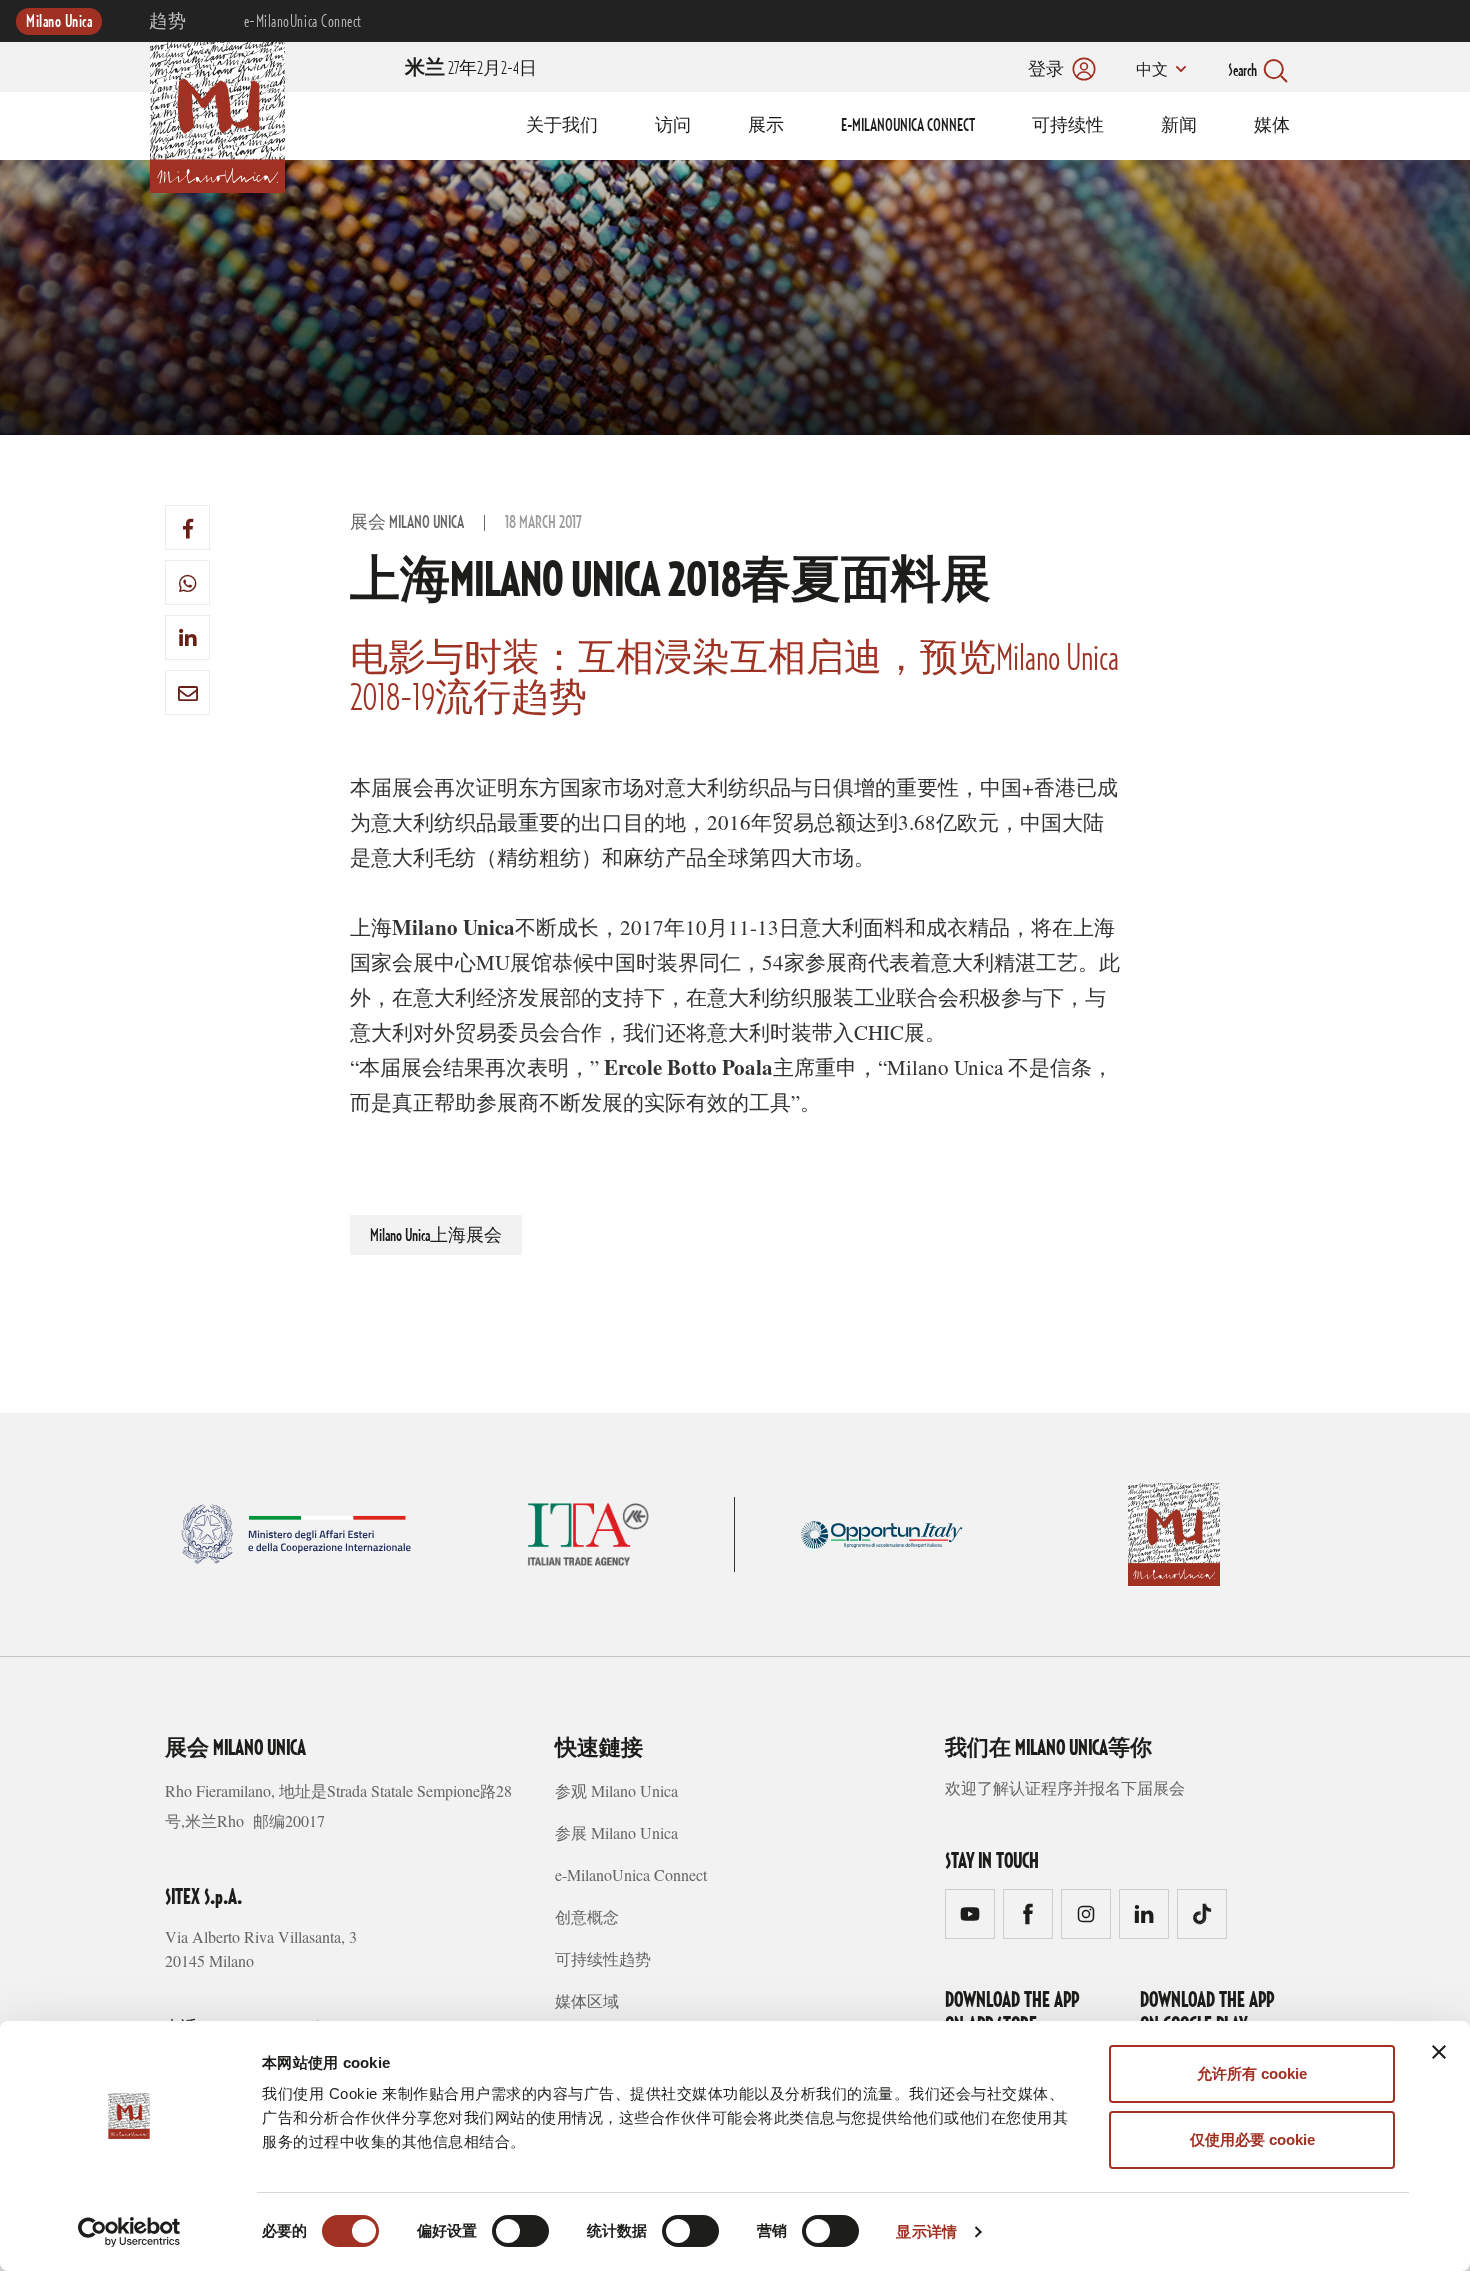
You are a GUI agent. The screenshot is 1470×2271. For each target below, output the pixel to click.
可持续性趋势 (603, 1958)
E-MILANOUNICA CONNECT (908, 126)
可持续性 (1068, 126)
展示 (766, 126)
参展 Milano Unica (616, 1832)
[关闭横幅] (1439, 2052)
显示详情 (926, 2231)
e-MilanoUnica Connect (303, 22)
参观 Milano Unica (616, 1790)
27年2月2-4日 (471, 69)
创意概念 (587, 1916)
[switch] (520, 2231)
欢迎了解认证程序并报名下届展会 (1065, 1787)
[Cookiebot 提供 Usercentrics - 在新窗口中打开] (129, 2232)
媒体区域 (587, 2000)
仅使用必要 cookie (1252, 2139)
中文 (1152, 71)
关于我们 (562, 126)
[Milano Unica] (217, 114)
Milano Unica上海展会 (436, 1236)
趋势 (167, 22)
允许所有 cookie (1252, 2073)
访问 (673, 126)
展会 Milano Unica (407, 523)
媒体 (1272, 126)
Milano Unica (59, 22)
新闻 (1179, 126)
